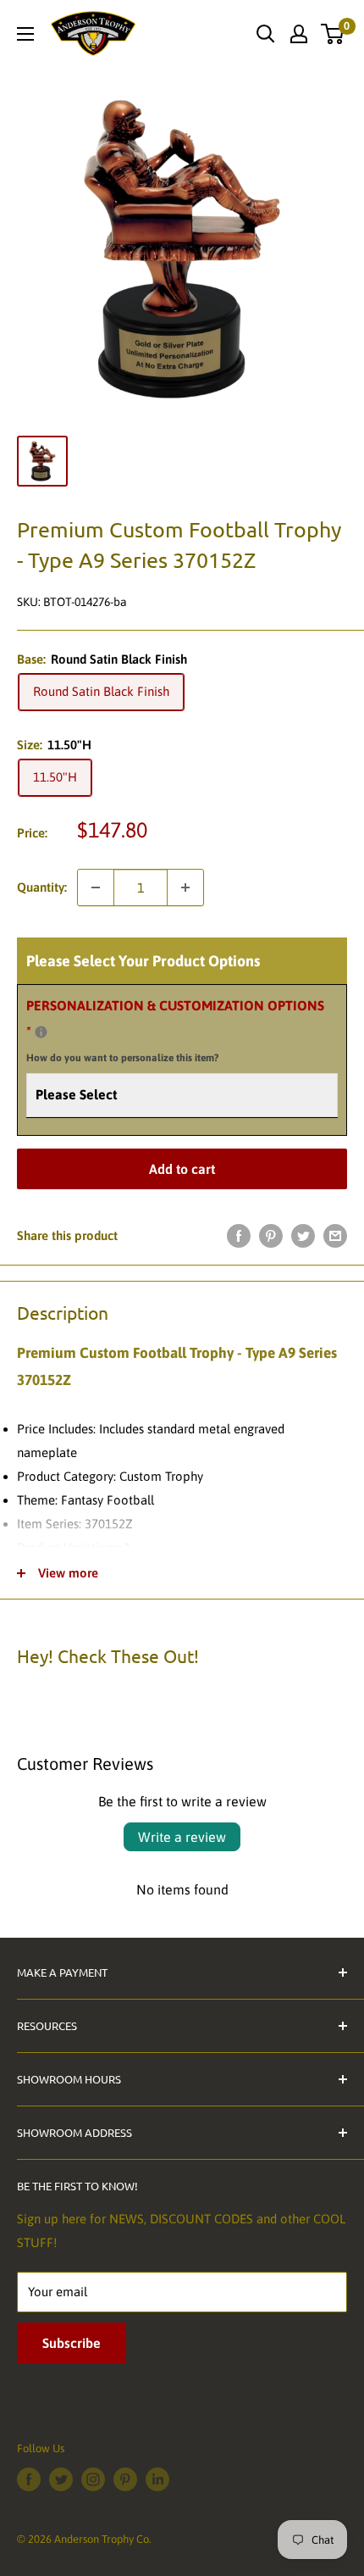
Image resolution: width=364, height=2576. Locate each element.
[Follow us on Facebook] (29, 2479)
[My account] (299, 34)
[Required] (41, 1032)
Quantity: (42, 887)
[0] (333, 34)
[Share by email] (335, 1235)
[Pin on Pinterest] (271, 1235)
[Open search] (266, 34)
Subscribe (72, 2343)
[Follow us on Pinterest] (125, 2479)
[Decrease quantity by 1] (96, 887)
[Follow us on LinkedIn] (157, 2479)
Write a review (182, 1837)
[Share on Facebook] (239, 1235)
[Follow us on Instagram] (93, 2479)
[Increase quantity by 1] (185, 887)
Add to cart (182, 1169)
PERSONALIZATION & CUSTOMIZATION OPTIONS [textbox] (175, 1031)
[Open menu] (25, 34)
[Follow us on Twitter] (61, 2479)
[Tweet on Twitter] (303, 1235)
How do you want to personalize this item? (122, 1058)
